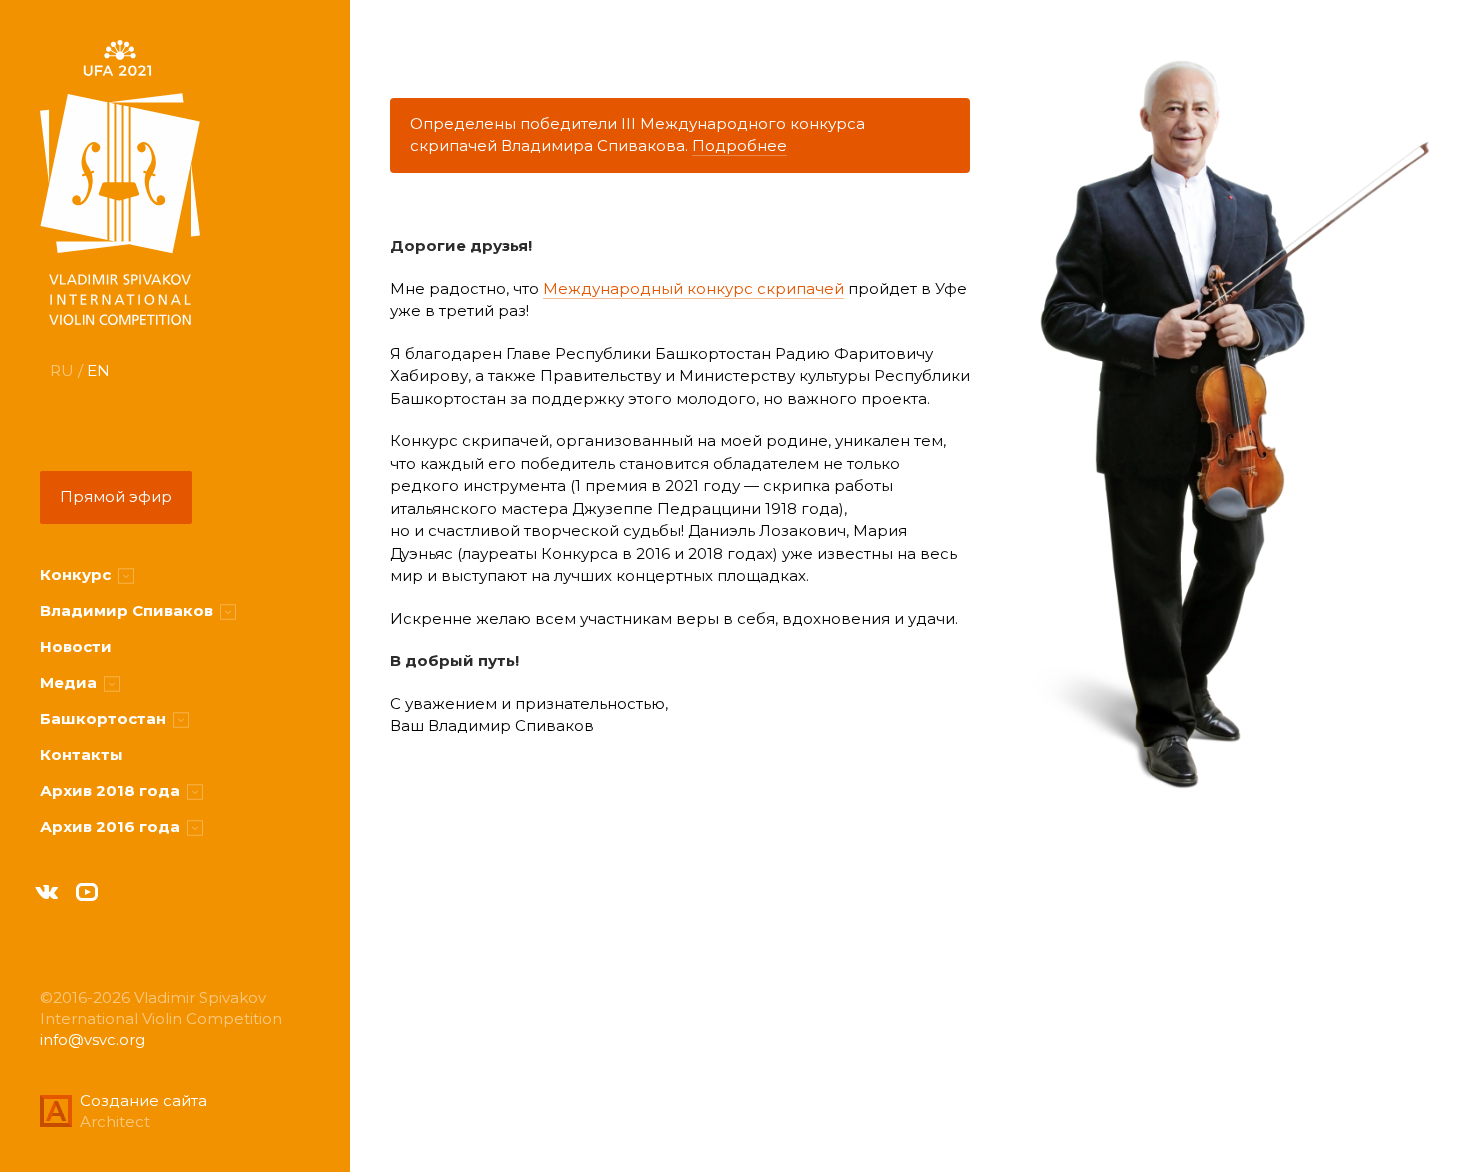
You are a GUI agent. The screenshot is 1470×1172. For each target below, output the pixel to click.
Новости (76, 646)
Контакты (81, 754)
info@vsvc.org (92, 1039)
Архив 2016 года (112, 826)
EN (98, 370)
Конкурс (77, 574)
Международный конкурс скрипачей (693, 288)
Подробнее (739, 145)
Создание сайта (143, 1100)
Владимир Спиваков (128, 610)
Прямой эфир (116, 496)
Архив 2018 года (112, 790)
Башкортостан (105, 718)
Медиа (70, 682)
